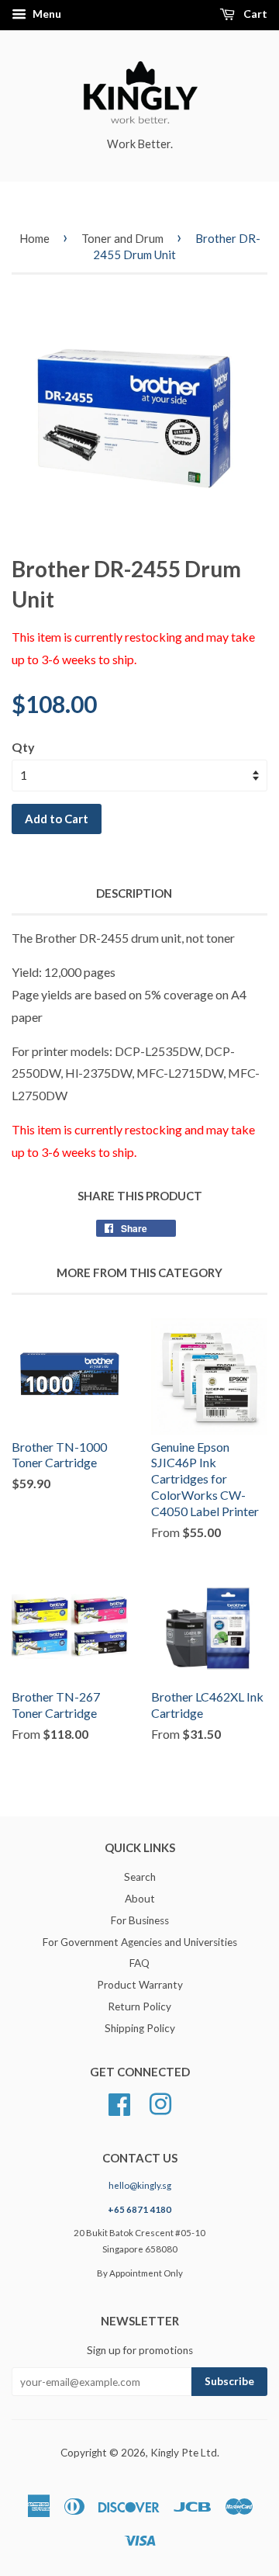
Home (34, 238)
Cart (254, 14)
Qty (23, 747)
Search (140, 1877)
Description (134, 893)
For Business (140, 1920)
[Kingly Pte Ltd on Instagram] (160, 2102)
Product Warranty (140, 1985)
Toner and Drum (122, 238)
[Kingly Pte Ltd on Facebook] (119, 2102)
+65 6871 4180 (139, 2209)
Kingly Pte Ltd (184, 2453)
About (140, 1899)
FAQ (139, 1963)
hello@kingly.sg (140, 2185)
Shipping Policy (140, 2028)
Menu (46, 14)
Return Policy (139, 2006)
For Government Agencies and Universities (140, 1942)
